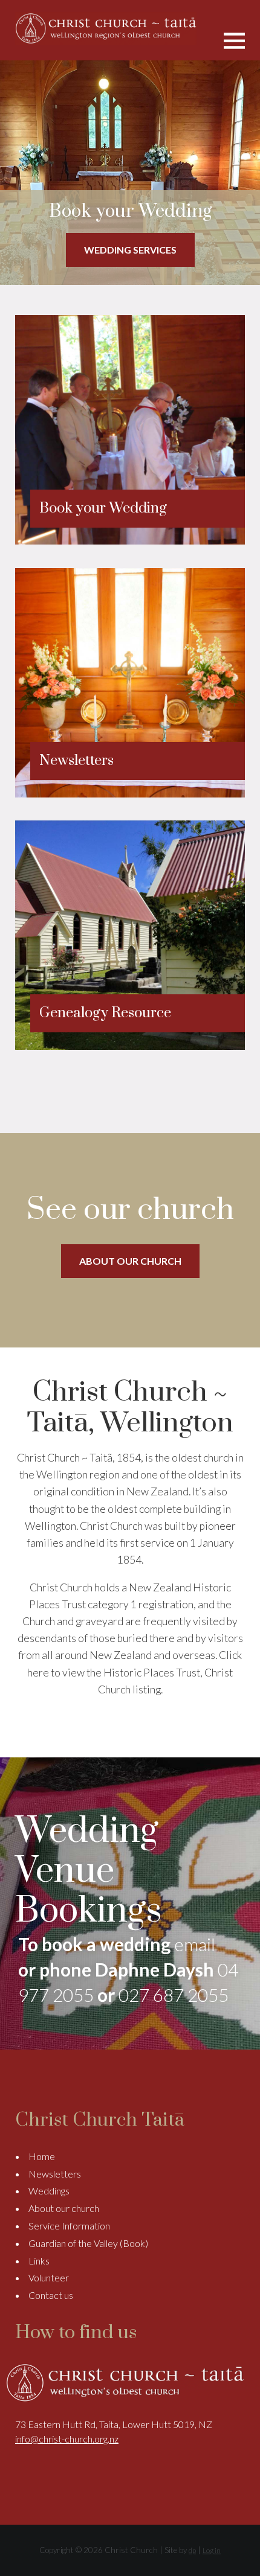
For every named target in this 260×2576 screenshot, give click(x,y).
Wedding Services (130, 250)
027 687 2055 (174, 1995)
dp (192, 2550)
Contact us (51, 2295)
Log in (212, 2550)
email (195, 1944)
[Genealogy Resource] (130, 1046)
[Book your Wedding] (130, 541)
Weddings (49, 2191)
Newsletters (55, 2174)
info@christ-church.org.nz (67, 2439)
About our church (64, 2208)
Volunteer (49, 2277)
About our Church (130, 1261)
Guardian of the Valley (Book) (88, 2243)
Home (42, 2156)
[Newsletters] (130, 794)
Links (39, 2261)
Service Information (69, 2226)
